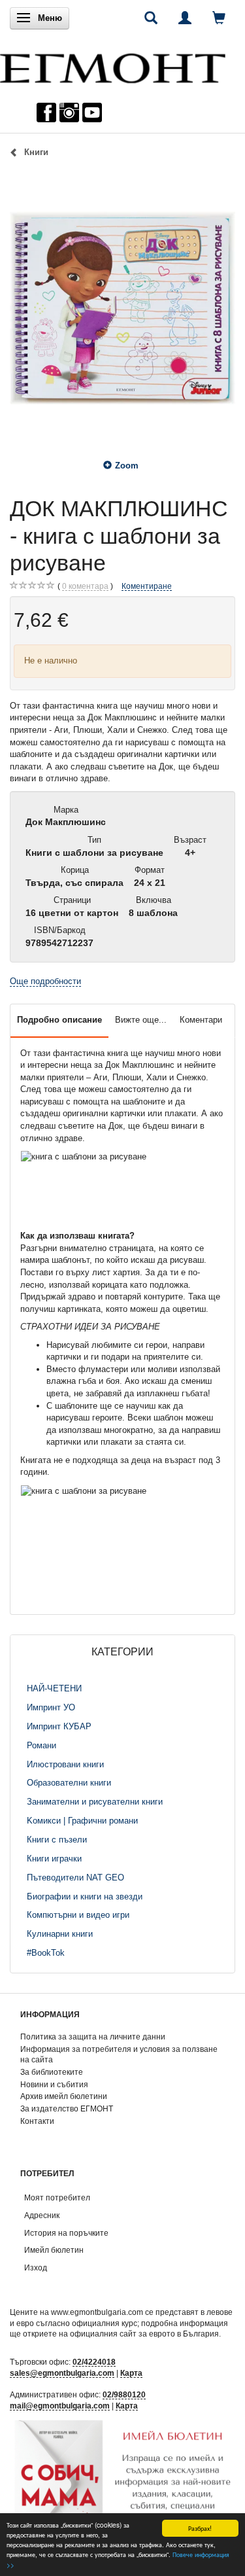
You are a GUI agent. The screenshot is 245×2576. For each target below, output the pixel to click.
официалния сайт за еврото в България (144, 2334)
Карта (131, 2373)
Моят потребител (57, 2197)
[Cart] (219, 18)
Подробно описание (59, 1020)
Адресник (42, 2215)
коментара (85, 586)
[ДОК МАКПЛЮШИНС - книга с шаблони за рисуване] (122, 308)
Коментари (201, 1020)
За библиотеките (52, 2072)
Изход (36, 2267)
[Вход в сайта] (185, 18)
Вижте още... (141, 1020)
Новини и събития (54, 2084)
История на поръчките (66, 2233)
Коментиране (147, 586)
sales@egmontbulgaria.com (62, 2373)
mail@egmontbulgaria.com (60, 2406)
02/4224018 (94, 2362)
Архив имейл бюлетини (64, 2096)
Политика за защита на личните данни (93, 2037)
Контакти (37, 2121)
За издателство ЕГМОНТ (67, 2108)
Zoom (127, 466)
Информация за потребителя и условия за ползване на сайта (119, 2055)
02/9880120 (124, 2394)
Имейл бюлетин (54, 2250)
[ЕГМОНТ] (113, 65)
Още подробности (45, 981)
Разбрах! (200, 2528)
